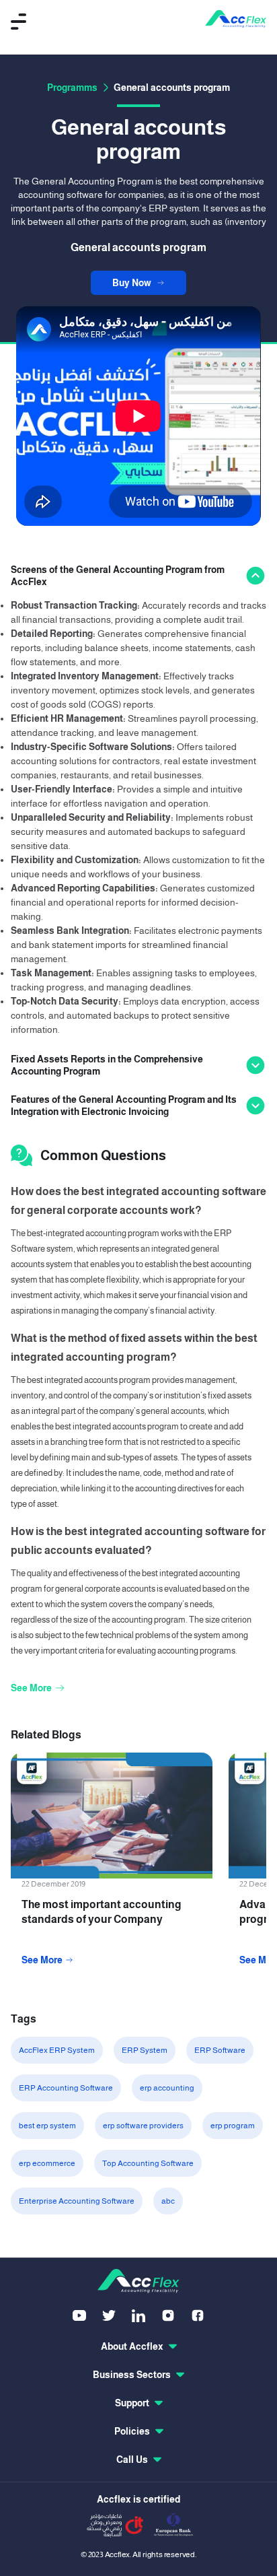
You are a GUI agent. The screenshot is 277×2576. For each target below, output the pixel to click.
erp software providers (143, 2126)
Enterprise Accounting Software (77, 2201)
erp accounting (167, 2088)
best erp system (47, 2126)
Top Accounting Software (148, 2163)
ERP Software (220, 2050)
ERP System (145, 2050)
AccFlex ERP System (57, 2050)
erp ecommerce (47, 2163)
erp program (233, 2126)
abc (168, 2201)
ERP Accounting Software (66, 2088)
